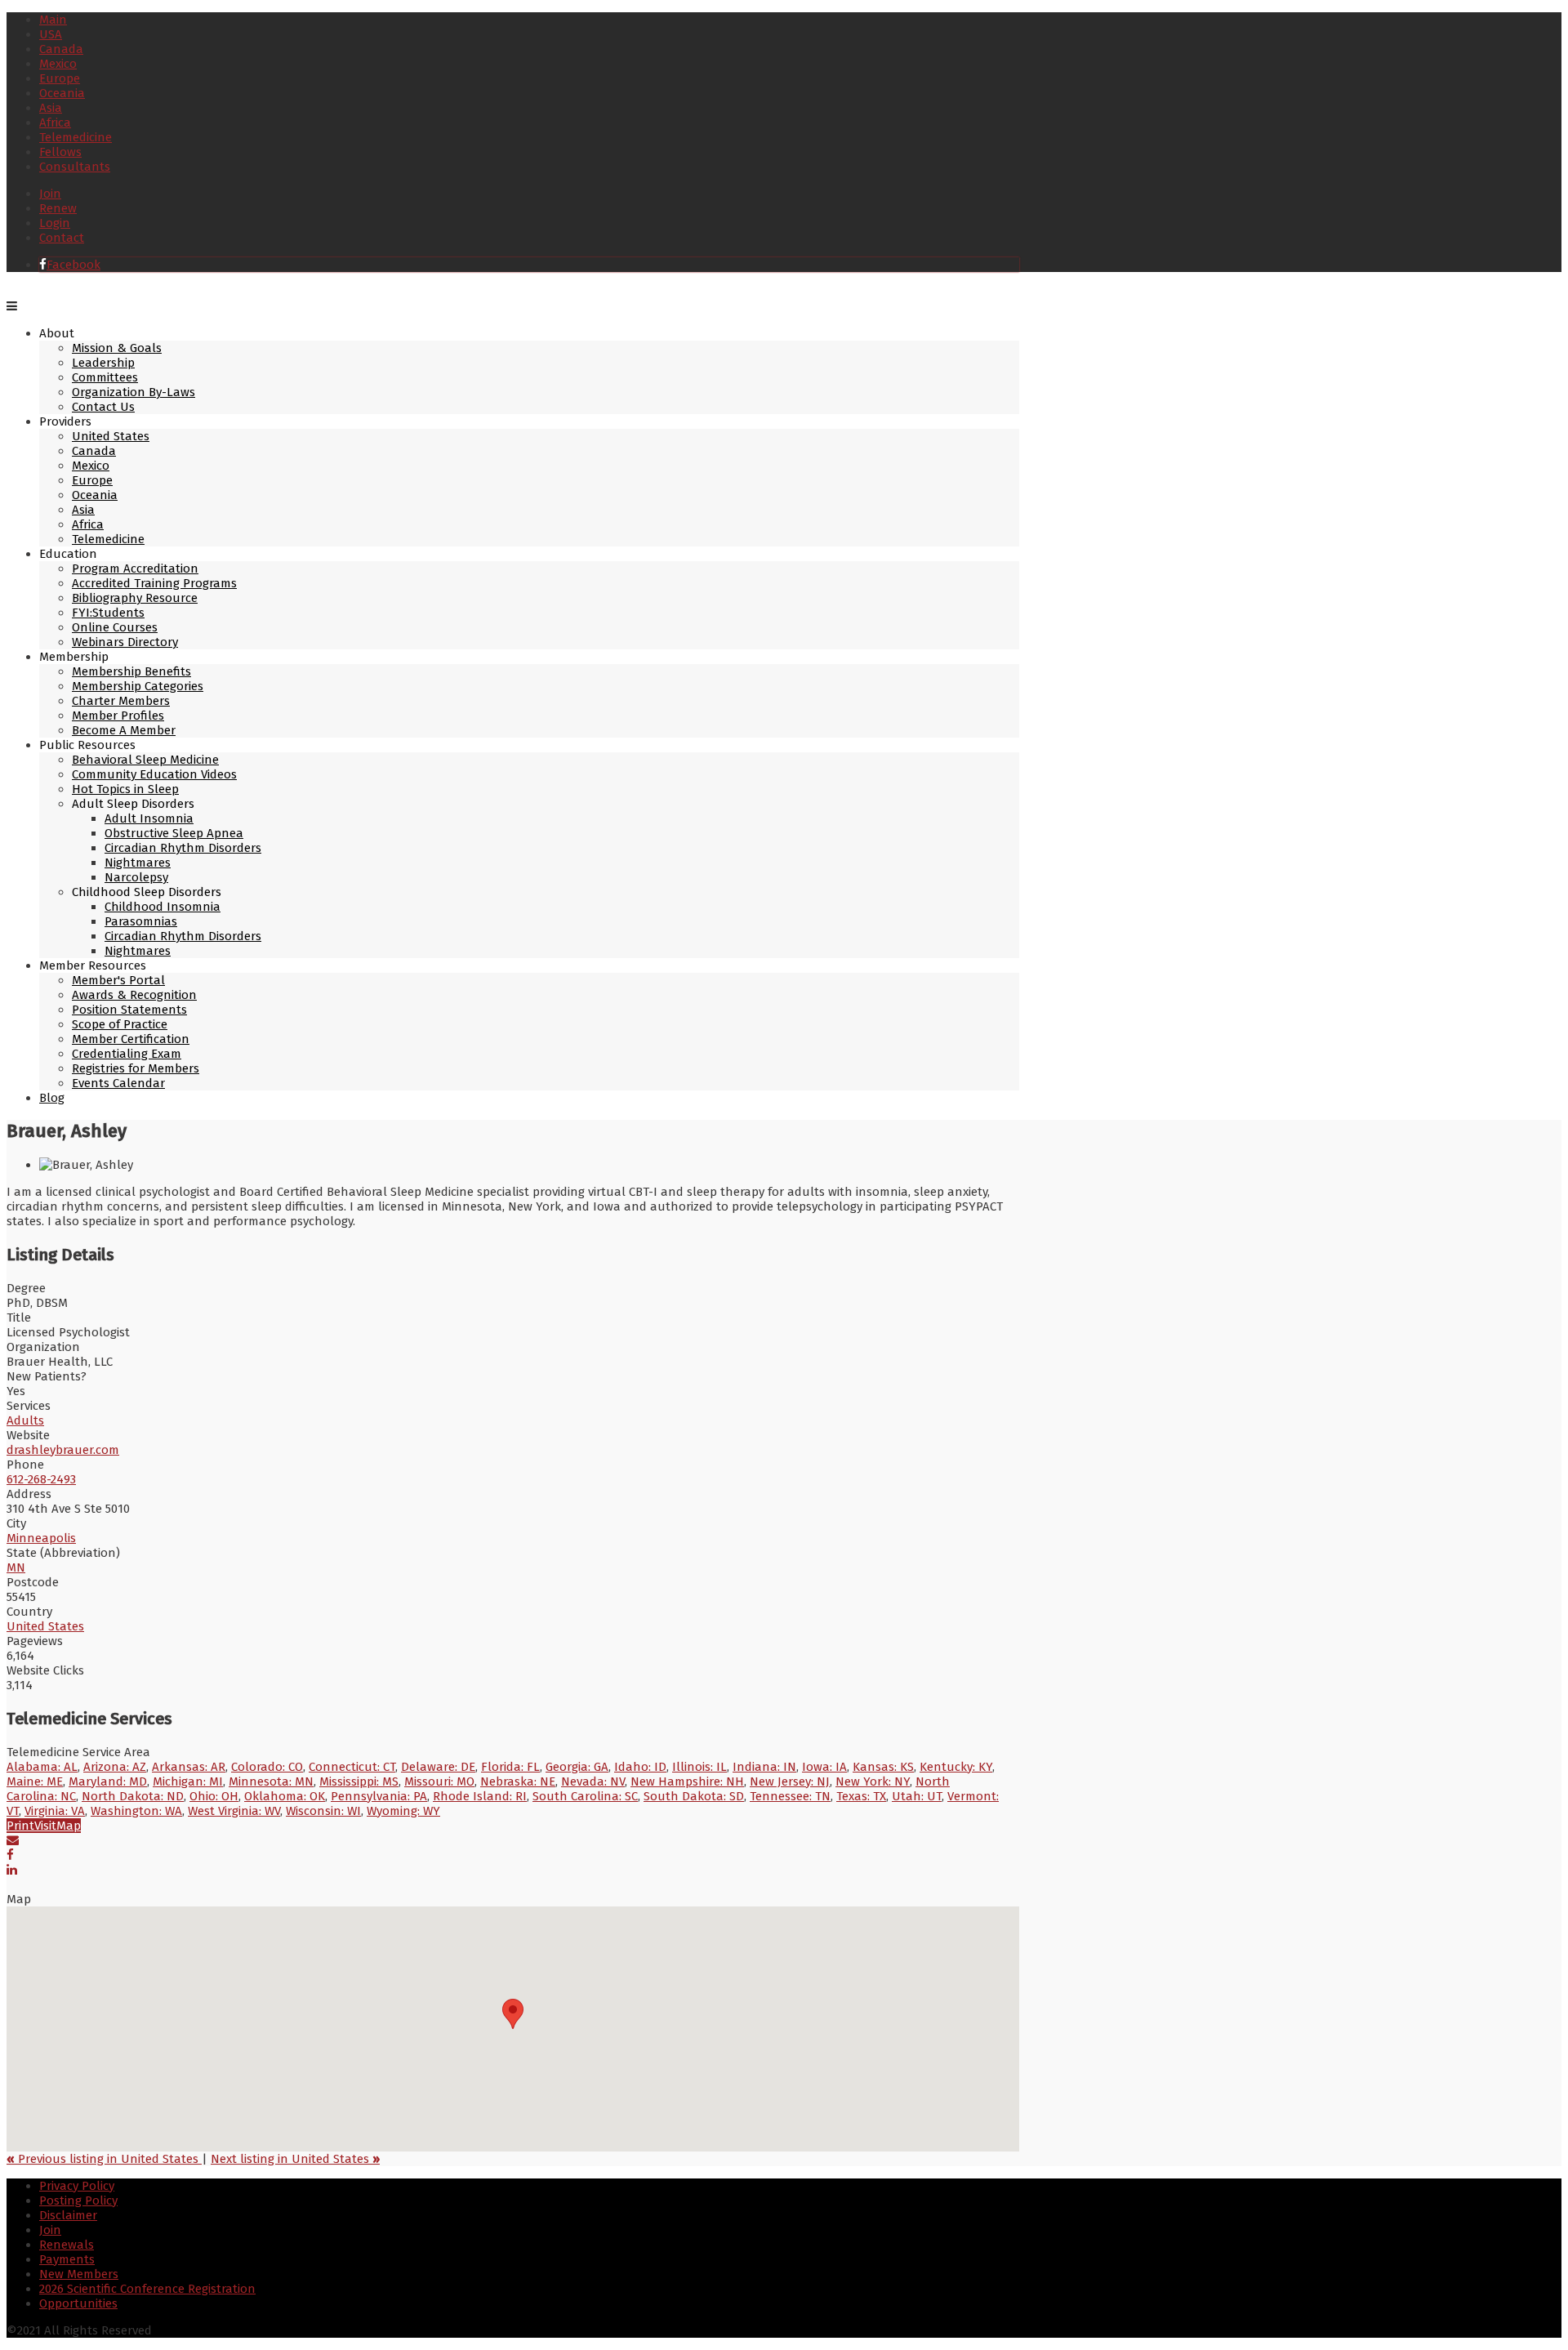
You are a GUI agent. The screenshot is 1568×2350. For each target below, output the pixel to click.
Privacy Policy (77, 2186)
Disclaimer (68, 2215)
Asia (51, 108)
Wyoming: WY (403, 1811)
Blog (52, 1098)
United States (111, 436)
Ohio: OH (214, 1796)
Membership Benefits (131, 671)
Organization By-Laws (134, 392)
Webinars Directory (125, 642)
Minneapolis (41, 1538)
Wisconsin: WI (323, 1811)
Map (69, 1826)
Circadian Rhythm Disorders (183, 848)
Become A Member (124, 730)
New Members (79, 2274)
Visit (45, 1826)
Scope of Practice (120, 1024)
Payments (67, 2259)
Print (20, 1826)
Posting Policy (78, 2201)
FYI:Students (108, 613)
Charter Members (121, 701)
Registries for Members (136, 1068)
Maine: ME (35, 1781)
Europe (60, 78)
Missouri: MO (439, 1781)
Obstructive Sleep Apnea (174, 833)
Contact (62, 238)
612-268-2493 (41, 1479)
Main (53, 20)
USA (51, 34)
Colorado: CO (267, 1767)
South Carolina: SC (585, 1796)
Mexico (58, 64)
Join (50, 194)
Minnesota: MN (271, 1781)
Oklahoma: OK (285, 1796)
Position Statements (129, 1010)
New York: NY (873, 1781)
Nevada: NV (593, 1781)
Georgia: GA (577, 1767)
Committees (105, 377)
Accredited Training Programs (154, 583)
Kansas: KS (883, 1767)
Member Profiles (118, 716)
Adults (25, 1420)
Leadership (103, 363)
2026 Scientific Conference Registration (147, 2289)
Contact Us (103, 407)
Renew (58, 208)
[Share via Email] (13, 1840)
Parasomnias (141, 921)
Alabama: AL (42, 1767)
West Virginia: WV (234, 1811)
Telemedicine (76, 137)
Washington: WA (136, 1811)
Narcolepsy (136, 877)
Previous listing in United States (104, 2159)
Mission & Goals (117, 348)
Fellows (60, 152)
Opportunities (78, 2303)
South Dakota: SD (694, 1796)
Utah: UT (917, 1796)
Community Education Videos (154, 774)
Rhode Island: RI (480, 1796)
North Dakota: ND (133, 1796)
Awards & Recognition (134, 995)
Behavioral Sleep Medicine (145, 760)
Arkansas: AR (189, 1767)
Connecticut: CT (352, 1767)
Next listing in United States (295, 2159)
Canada (61, 49)
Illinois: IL (699, 1767)
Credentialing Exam (127, 1054)
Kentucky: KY (956, 1767)
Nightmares (138, 863)
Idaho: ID (640, 1767)
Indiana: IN (764, 1767)
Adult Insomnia (149, 818)
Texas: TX (861, 1796)
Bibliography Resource (135, 598)
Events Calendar (118, 1083)
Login (55, 223)
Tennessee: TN (790, 1796)
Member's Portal (118, 980)
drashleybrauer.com (63, 1450)
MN (16, 1567)
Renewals (67, 2245)
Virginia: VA (55, 1811)
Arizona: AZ (115, 1767)
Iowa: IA (824, 1767)
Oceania (62, 93)
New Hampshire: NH (687, 1781)
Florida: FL (510, 1767)
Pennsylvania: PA (379, 1796)
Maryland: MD (108, 1781)
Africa (55, 123)
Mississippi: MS (359, 1781)
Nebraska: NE (518, 1781)
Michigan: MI (188, 1781)
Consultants (75, 167)
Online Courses (115, 627)
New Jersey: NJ (790, 1781)
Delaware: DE (438, 1767)
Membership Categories (138, 686)
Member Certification (131, 1039)
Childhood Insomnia (163, 907)
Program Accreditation (135, 569)
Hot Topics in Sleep (125, 789)
